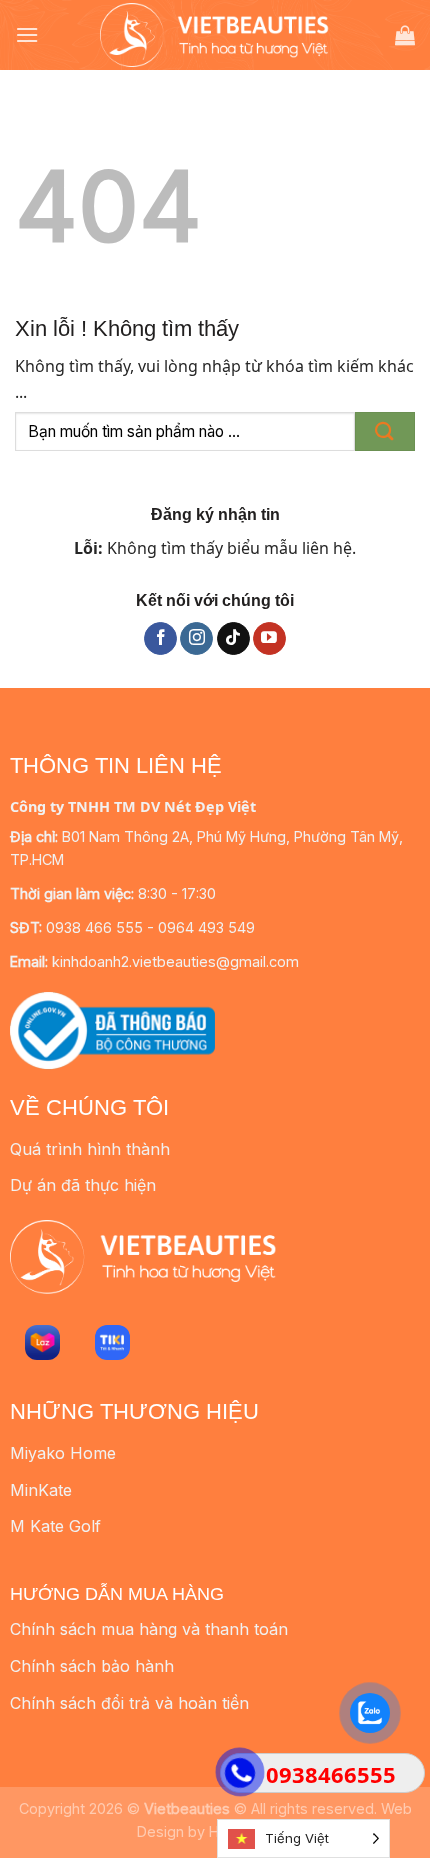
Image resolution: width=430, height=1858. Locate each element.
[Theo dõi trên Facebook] (160, 639)
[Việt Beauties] (215, 34)
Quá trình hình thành (90, 1149)
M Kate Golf (55, 1526)
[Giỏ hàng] (405, 35)
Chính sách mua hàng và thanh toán (149, 1629)
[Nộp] (385, 431)
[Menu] (27, 34)
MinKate (41, 1490)
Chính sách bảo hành (92, 1666)
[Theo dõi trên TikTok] (233, 639)
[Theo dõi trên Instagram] (196, 639)
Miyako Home (63, 1453)
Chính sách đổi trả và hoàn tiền (129, 1703)
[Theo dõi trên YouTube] (269, 639)
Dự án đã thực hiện (83, 1185)
